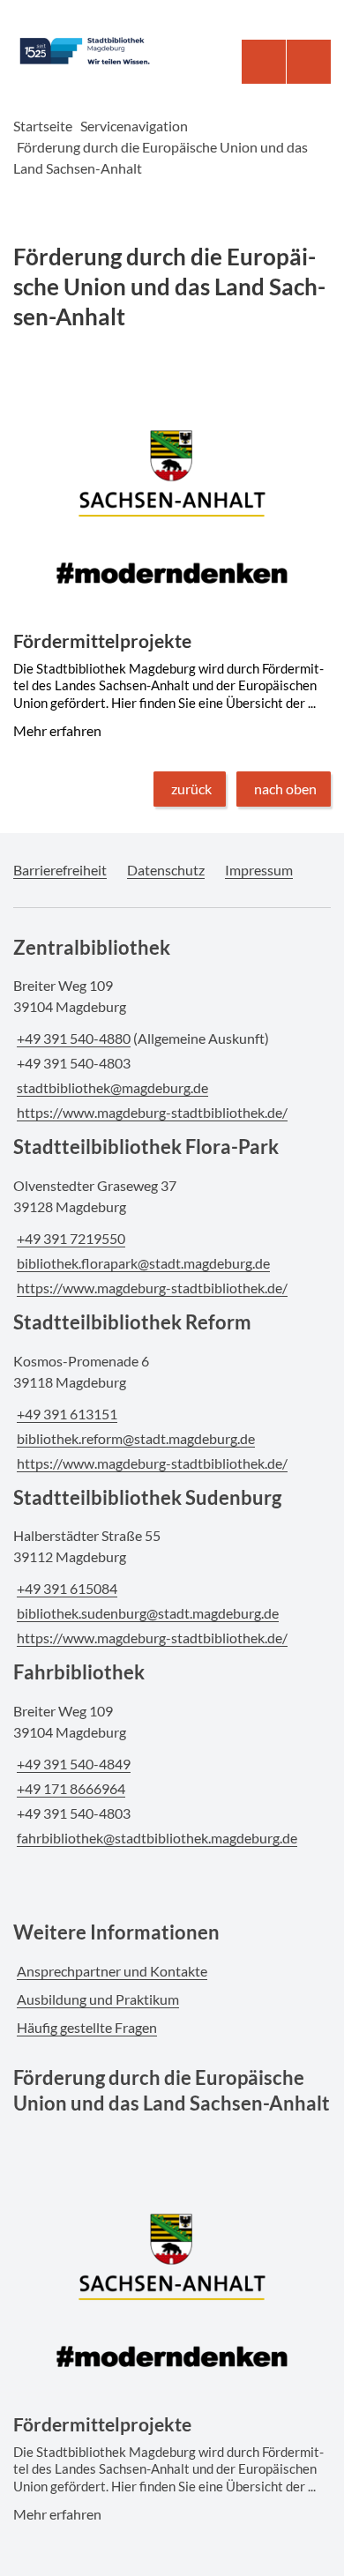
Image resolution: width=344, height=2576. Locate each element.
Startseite (43, 126)
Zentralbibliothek (92, 947)
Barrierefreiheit (60, 870)
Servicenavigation (134, 126)
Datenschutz (166, 870)
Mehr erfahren (170, 408)
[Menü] (309, 62)
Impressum (259, 870)
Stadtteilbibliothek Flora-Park (146, 1147)
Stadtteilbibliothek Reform (132, 1322)
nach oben (285, 789)
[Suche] (264, 62)
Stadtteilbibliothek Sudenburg (147, 1497)
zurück (191, 789)
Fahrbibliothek (79, 1672)
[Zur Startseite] (95, 51)
